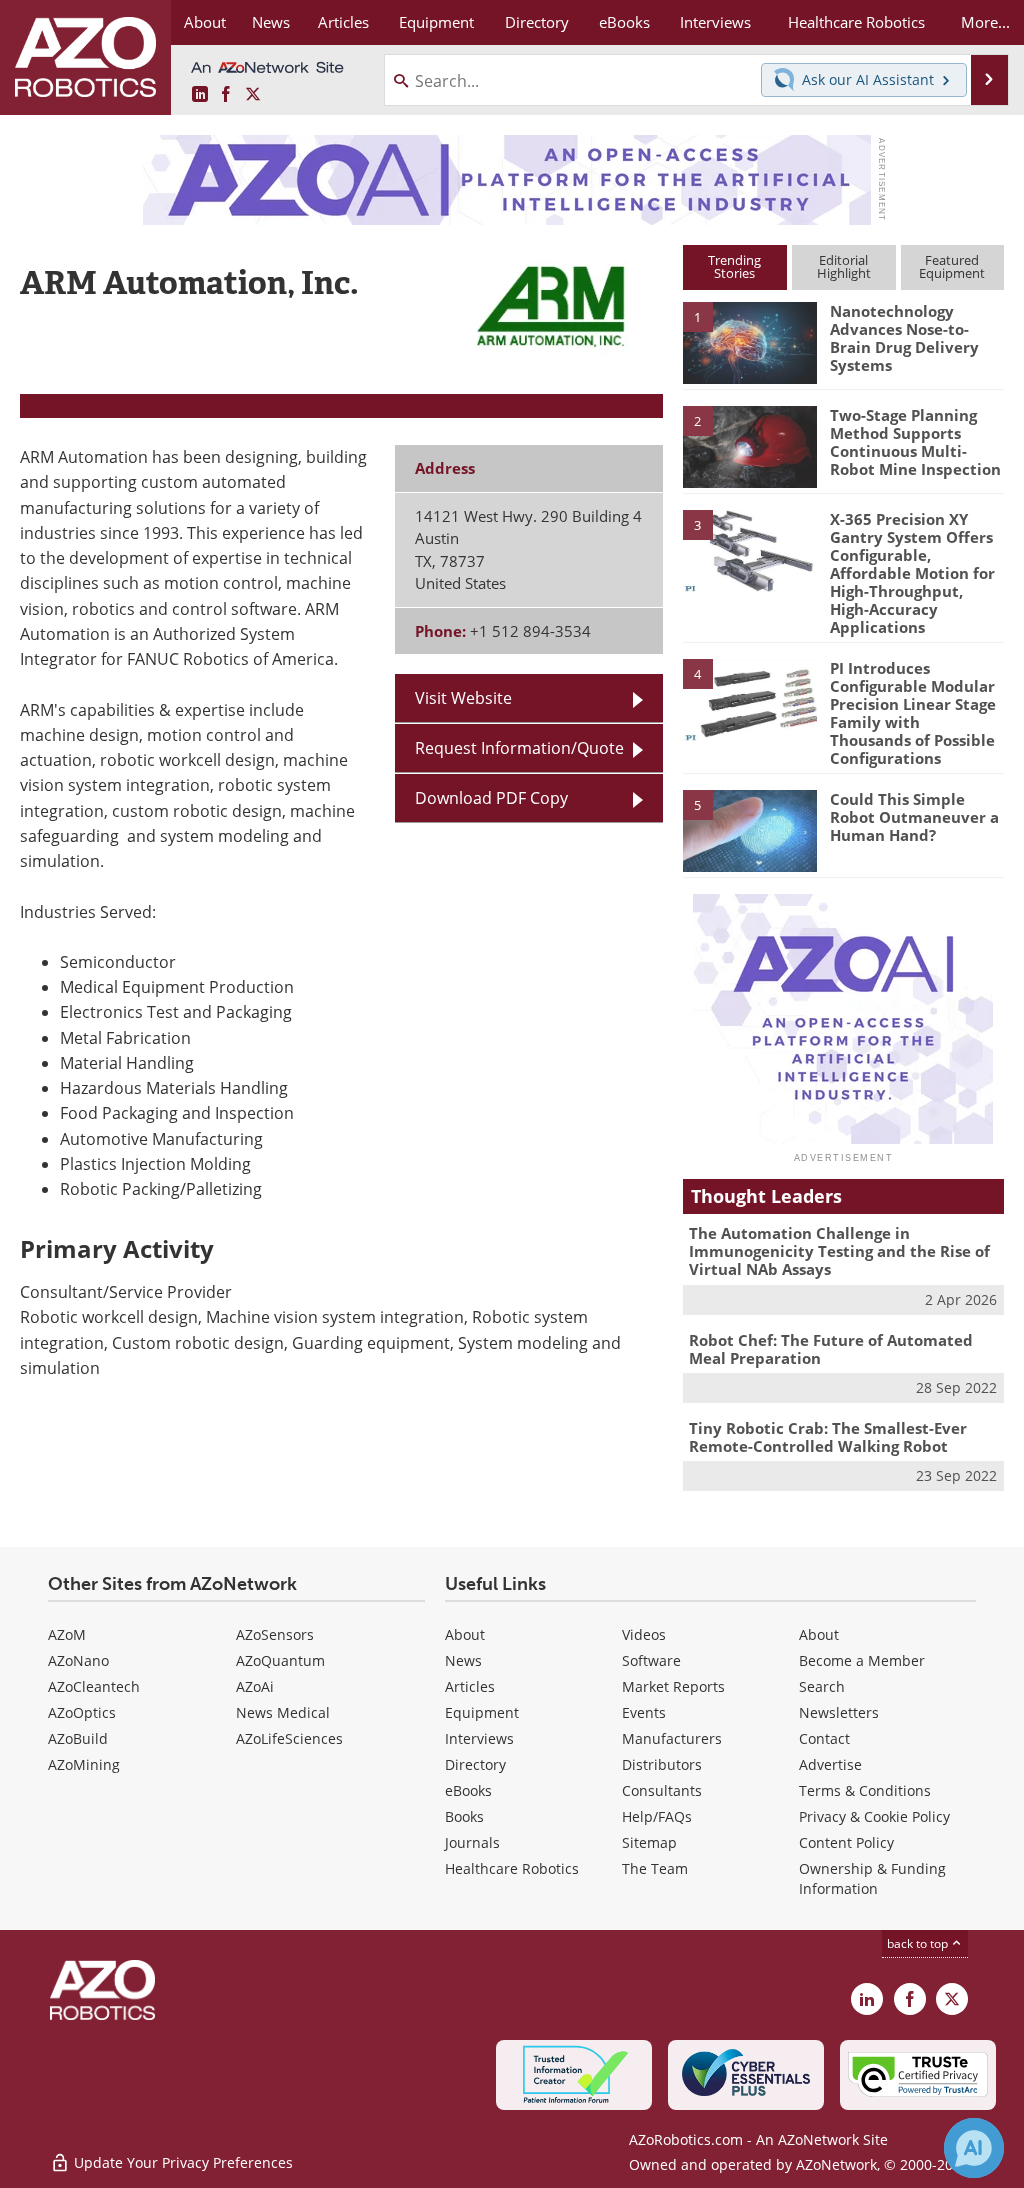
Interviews (479, 1738)
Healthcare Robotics (512, 1868)
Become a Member (862, 1660)
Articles (470, 1686)
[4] (750, 698)
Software (651, 1660)
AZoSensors (275, 1634)
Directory (475, 1764)
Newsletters (839, 1712)
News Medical (283, 1712)
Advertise (830, 1764)
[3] (750, 549)
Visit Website (463, 698)
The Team (655, 1868)
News (463, 1660)
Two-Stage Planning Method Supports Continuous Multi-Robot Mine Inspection (915, 442)
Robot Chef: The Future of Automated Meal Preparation (831, 1349)
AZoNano (78, 1660)
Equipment (482, 1712)
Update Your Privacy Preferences (181, 2162)
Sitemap (649, 1842)
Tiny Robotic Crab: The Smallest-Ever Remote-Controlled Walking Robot (828, 1437)
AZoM (67, 1634)
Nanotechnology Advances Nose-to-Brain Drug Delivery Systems (904, 338)
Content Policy (846, 1842)
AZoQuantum (280, 1660)
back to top (919, 1943)
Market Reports (673, 1686)
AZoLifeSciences (289, 1738)
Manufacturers (672, 1738)
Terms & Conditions (865, 1790)
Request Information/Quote (519, 748)
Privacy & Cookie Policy (874, 1816)
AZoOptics (82, 1712)
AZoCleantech (94, 1686)
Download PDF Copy (491, 798)
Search (822, 1686)
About (465, 1634)
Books (464, 1816)
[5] (750, 829)
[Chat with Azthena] (974, 2148)
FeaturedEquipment (952, 266)
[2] (750, 445)
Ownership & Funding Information (872, 1878)
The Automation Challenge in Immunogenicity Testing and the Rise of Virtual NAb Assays (839, 1251)
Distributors (662, 1764)
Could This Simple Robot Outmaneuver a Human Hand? (914, 817)
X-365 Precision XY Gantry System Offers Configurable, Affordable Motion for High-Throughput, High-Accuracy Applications (912, 573)
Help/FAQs (657, 1816)
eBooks (468, 1790)
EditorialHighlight (844, 266)
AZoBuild (78, 1738)
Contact (824, 1738)
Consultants (662, 1790)
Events (644, 1712)
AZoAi (255, 1686)
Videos (644, 1634)
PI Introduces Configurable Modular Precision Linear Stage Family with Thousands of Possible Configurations (913, 713)
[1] (750, 342)
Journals (472, 1842)
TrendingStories (734, 266)
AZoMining (84, 1764)
